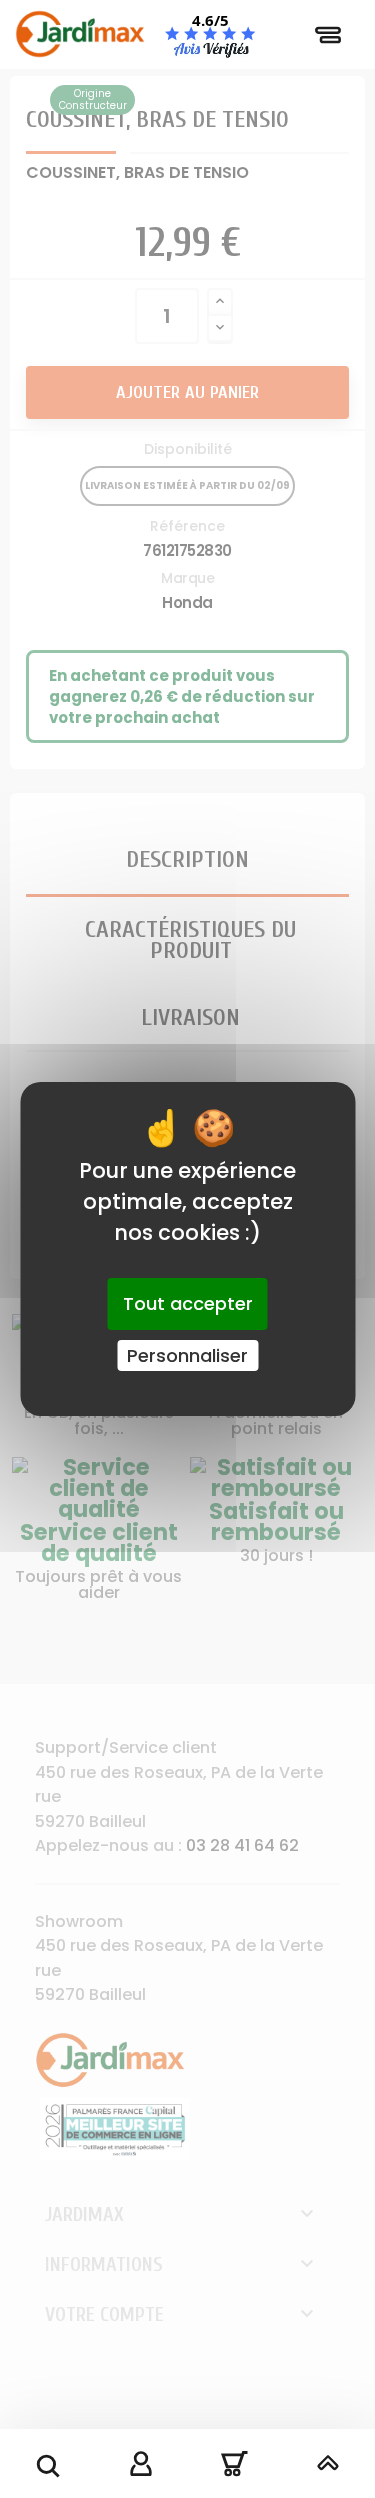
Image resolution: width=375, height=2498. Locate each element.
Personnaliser (187, 1355)
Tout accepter (188, 1303)
